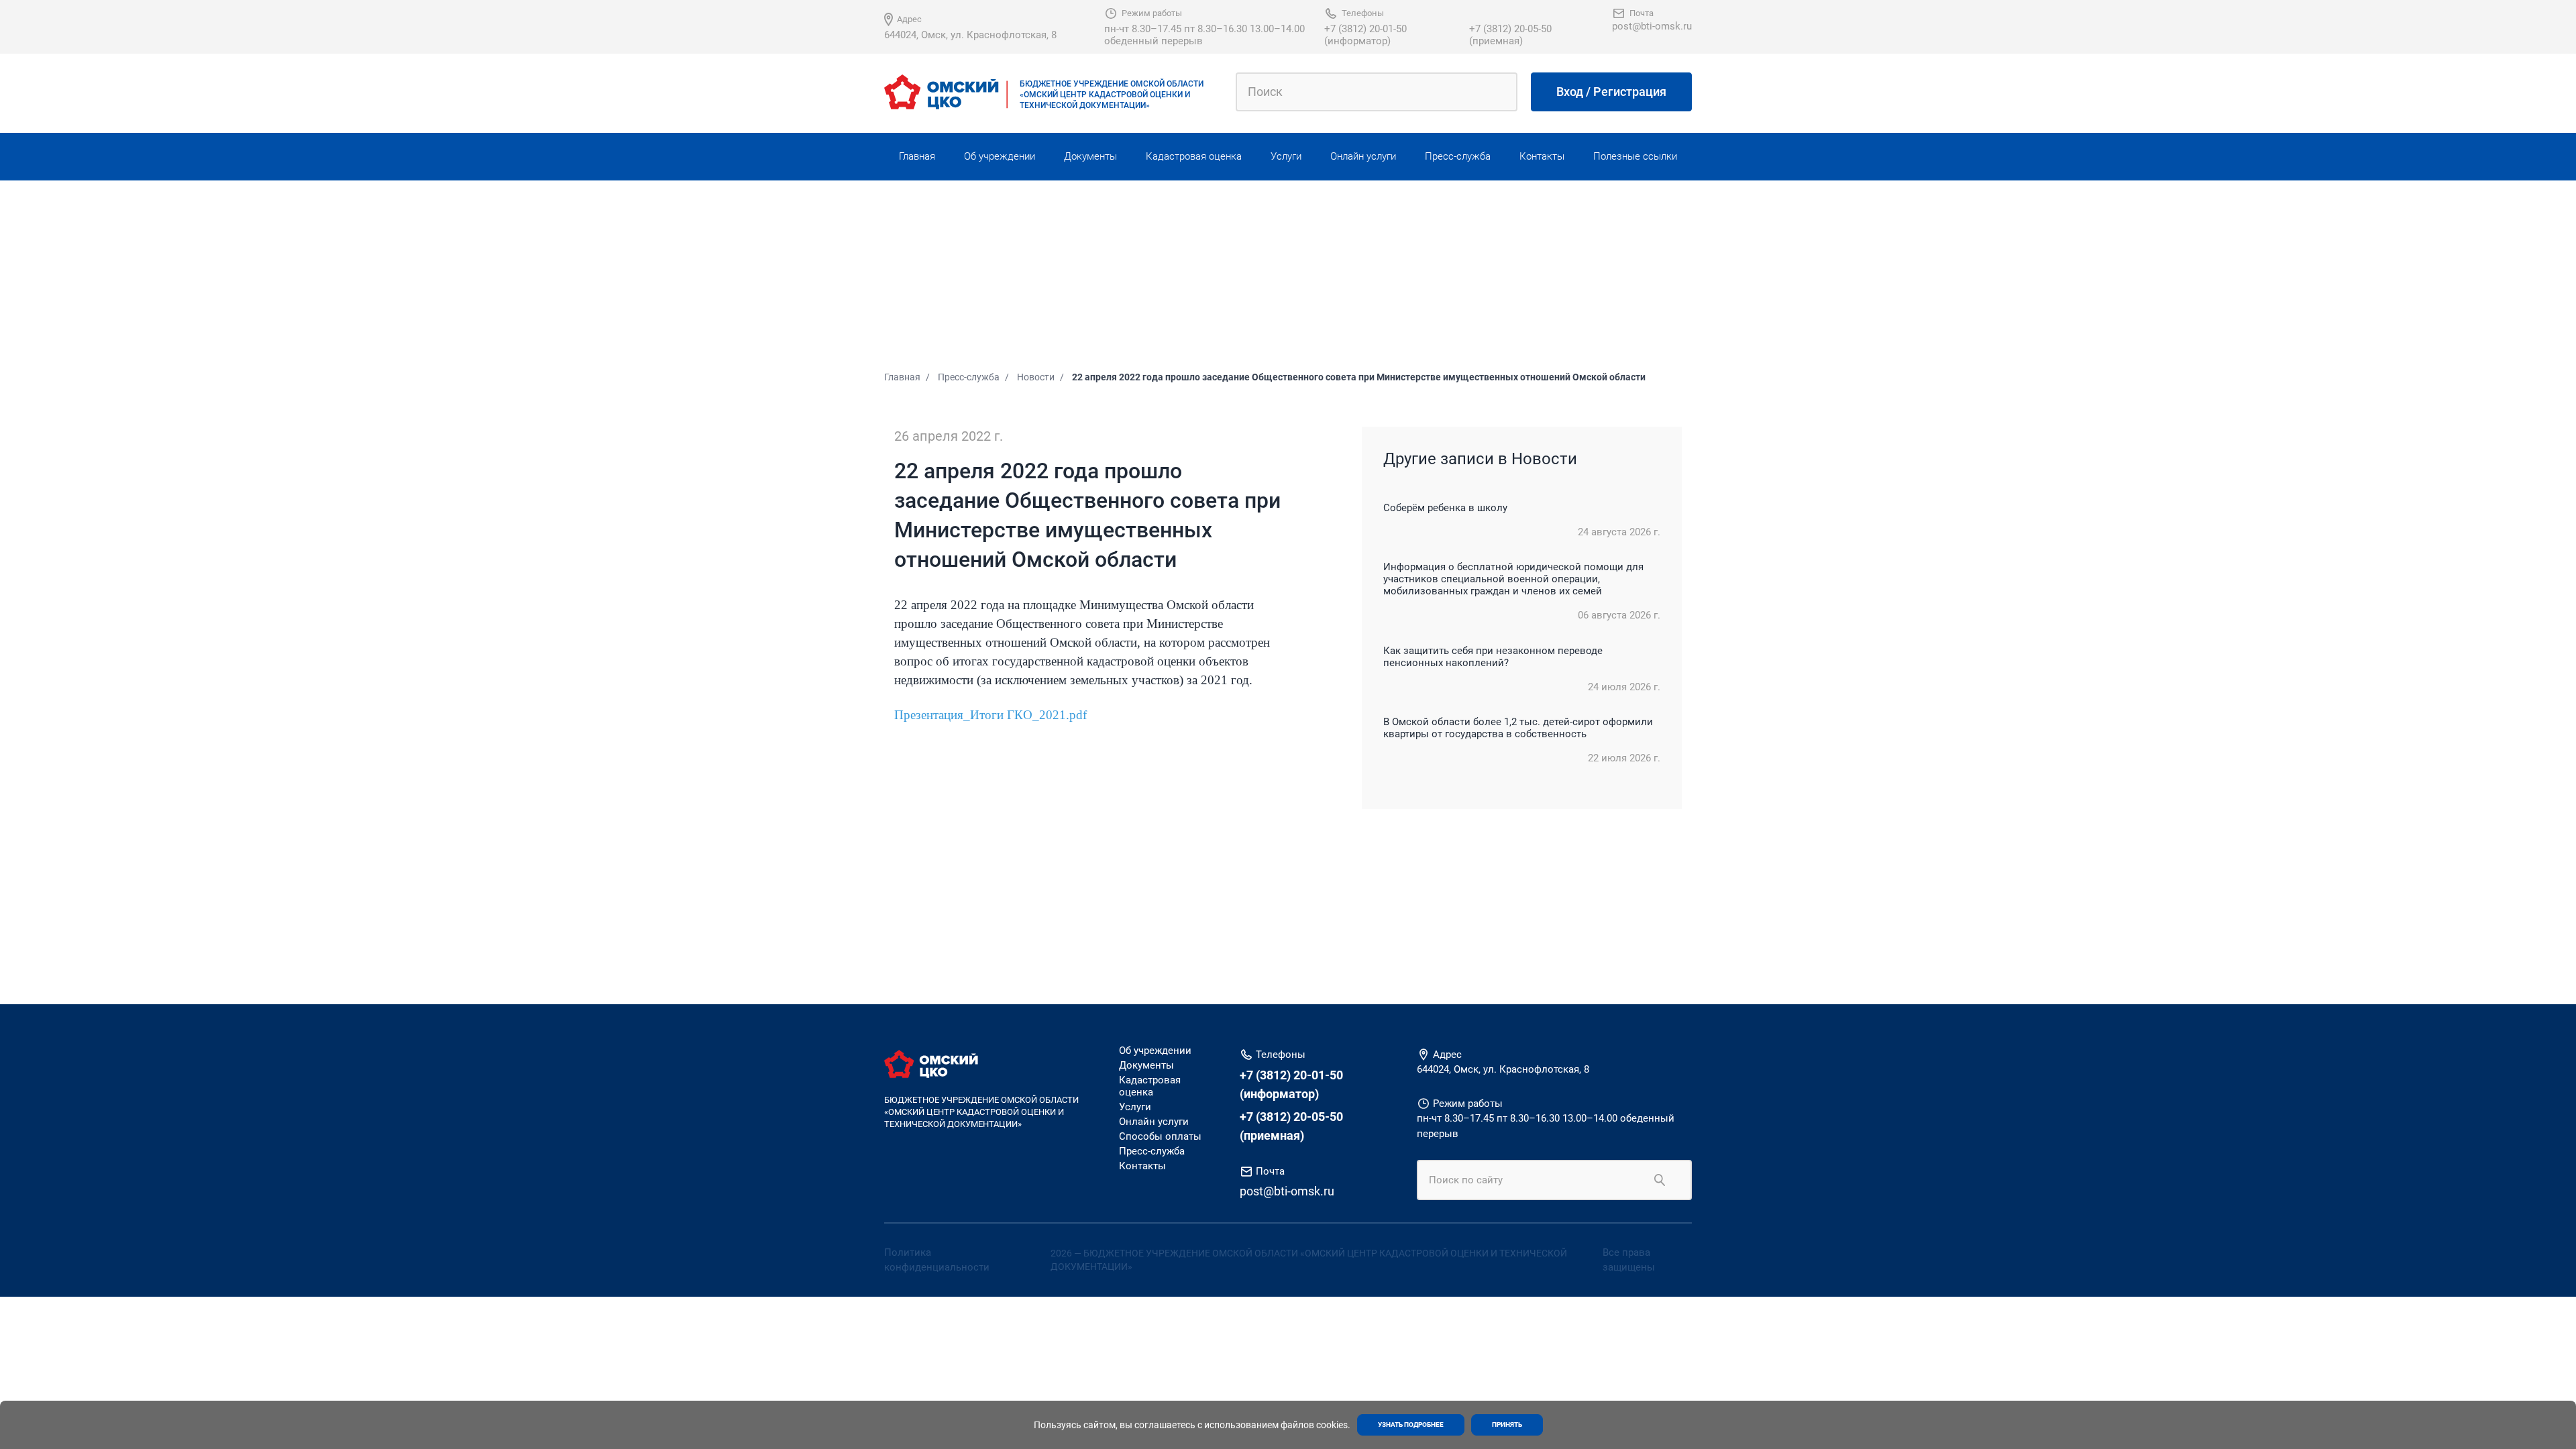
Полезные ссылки (1635, 156)
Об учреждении (1000, 156)
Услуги (1286, 156)
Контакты (1542, 156)
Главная (917, 156)
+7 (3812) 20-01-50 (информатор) (1365, 35)
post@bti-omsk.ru (1652, 26)
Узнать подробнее (1411, 1425)
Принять (1507, 1425)
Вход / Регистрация (1611, 92)
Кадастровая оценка (1194, 156)
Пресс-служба (1458, 156)
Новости (1036, 377)
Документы (1090, 156)
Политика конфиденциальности (937, 1260)
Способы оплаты (1160, 1136)
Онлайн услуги (1363, 156)
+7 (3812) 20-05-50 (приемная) (1510, 35)
